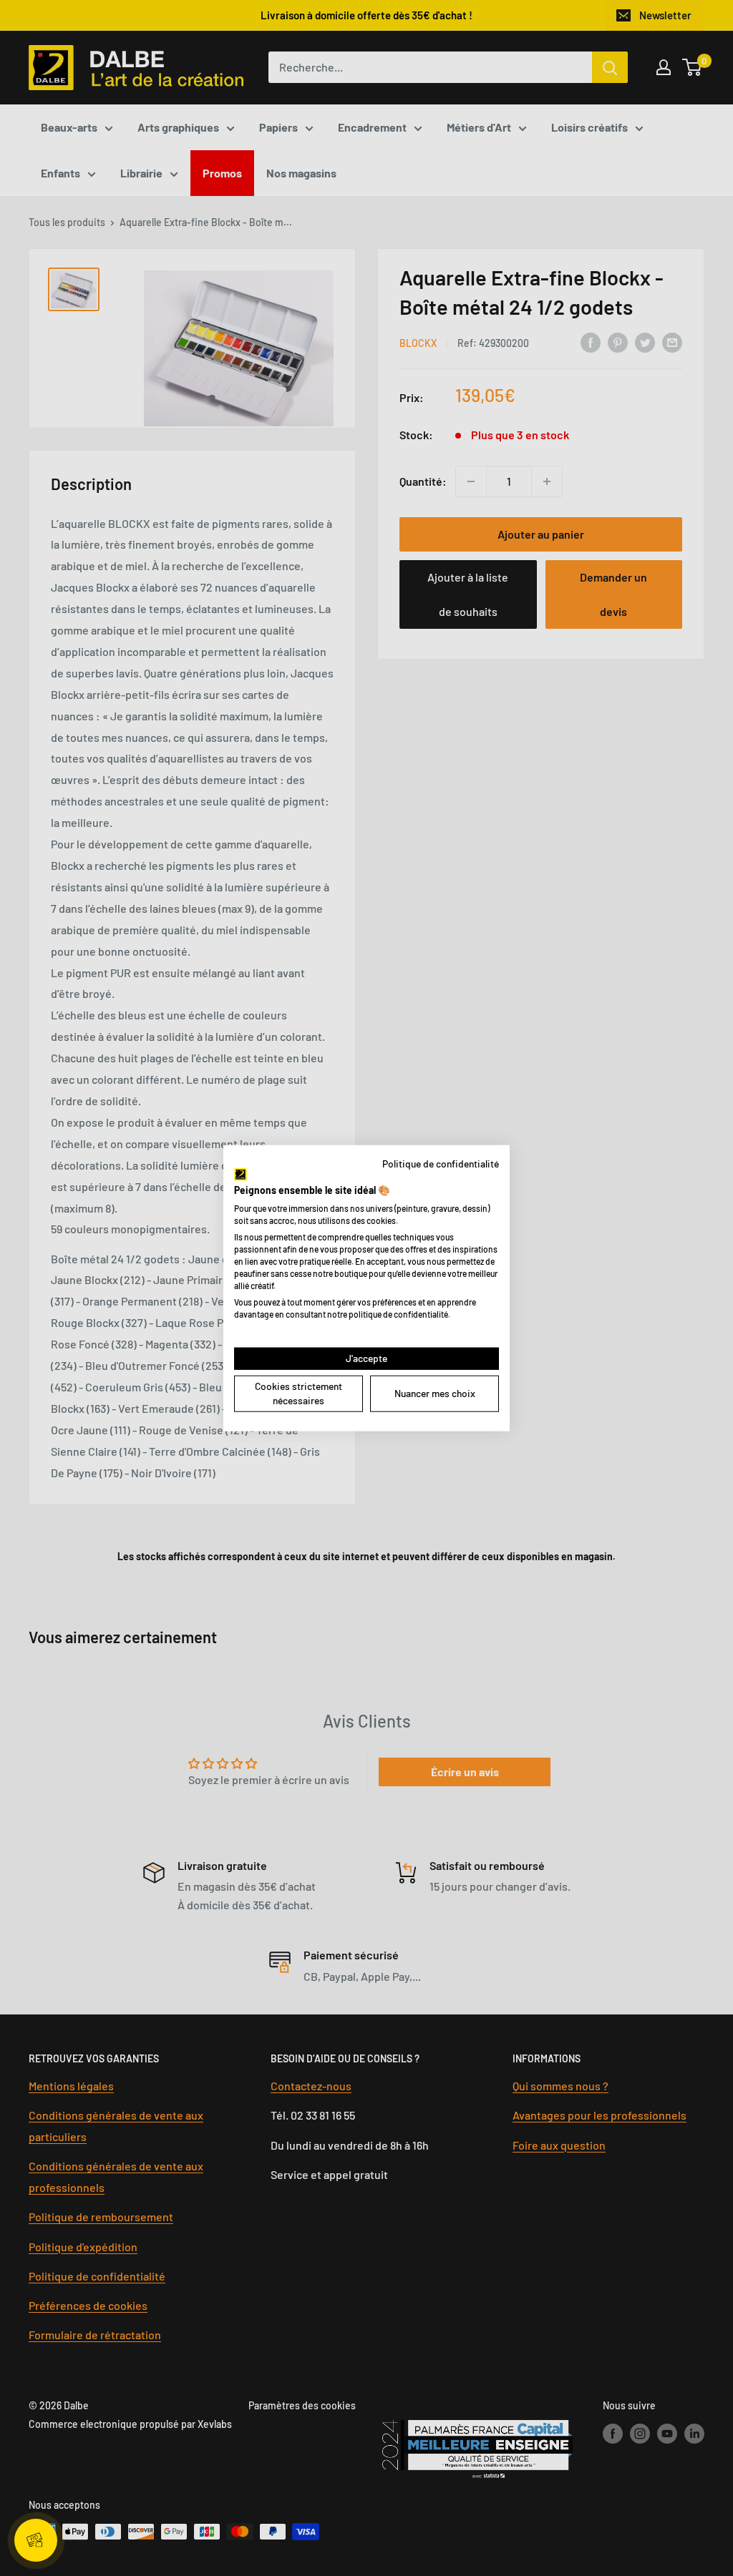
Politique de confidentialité (441, 1163)
